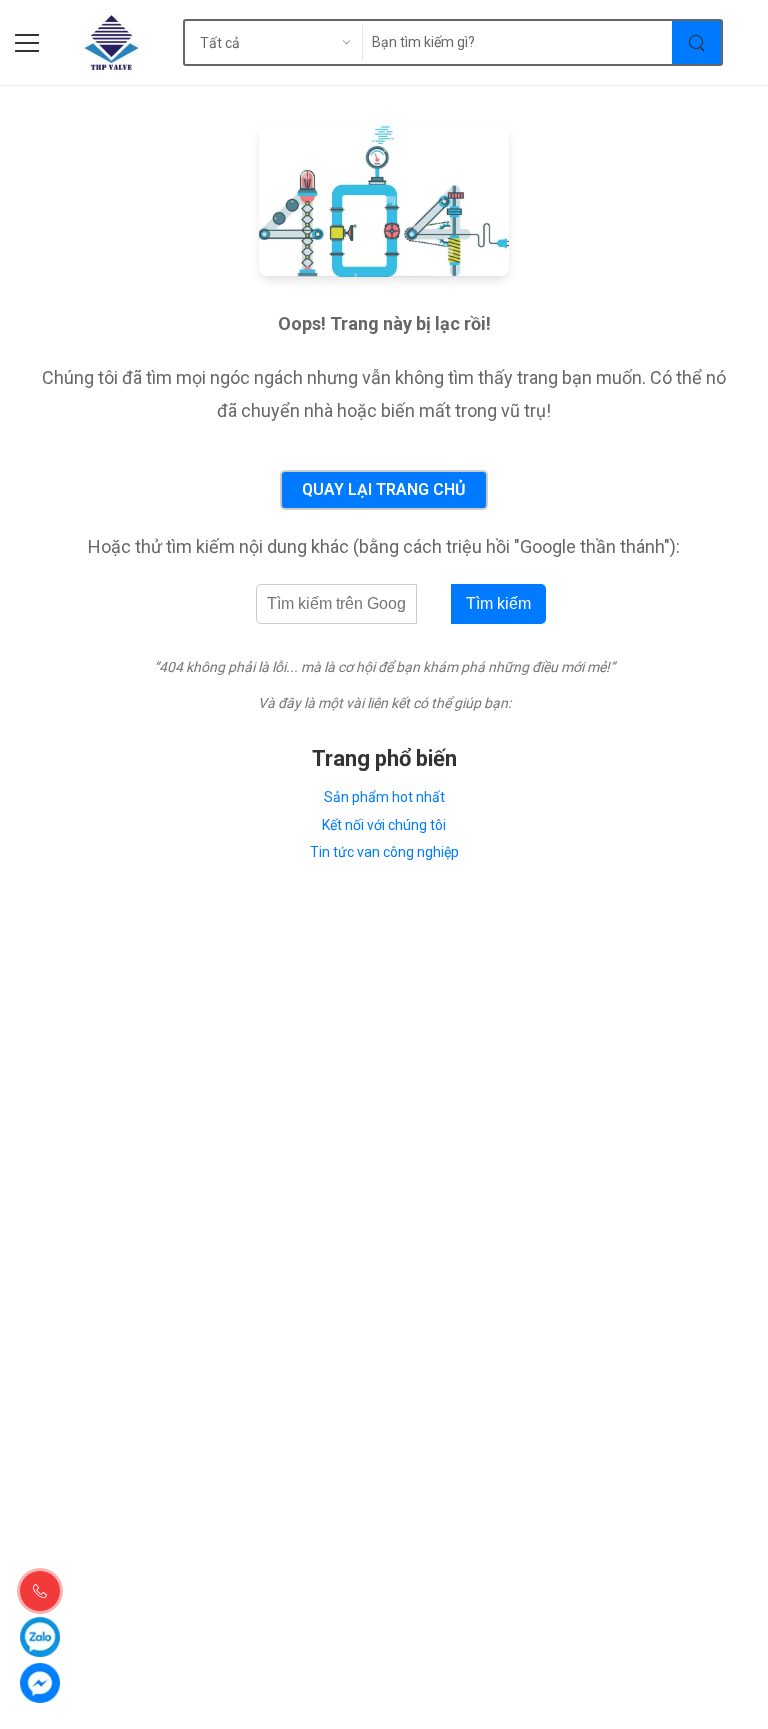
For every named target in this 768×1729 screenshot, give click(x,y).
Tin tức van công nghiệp (384, 852)
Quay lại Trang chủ (384, 489)
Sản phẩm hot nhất (384, 797)
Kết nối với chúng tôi (384, 825)
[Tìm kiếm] (697, 42)
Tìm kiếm (498, 603)
